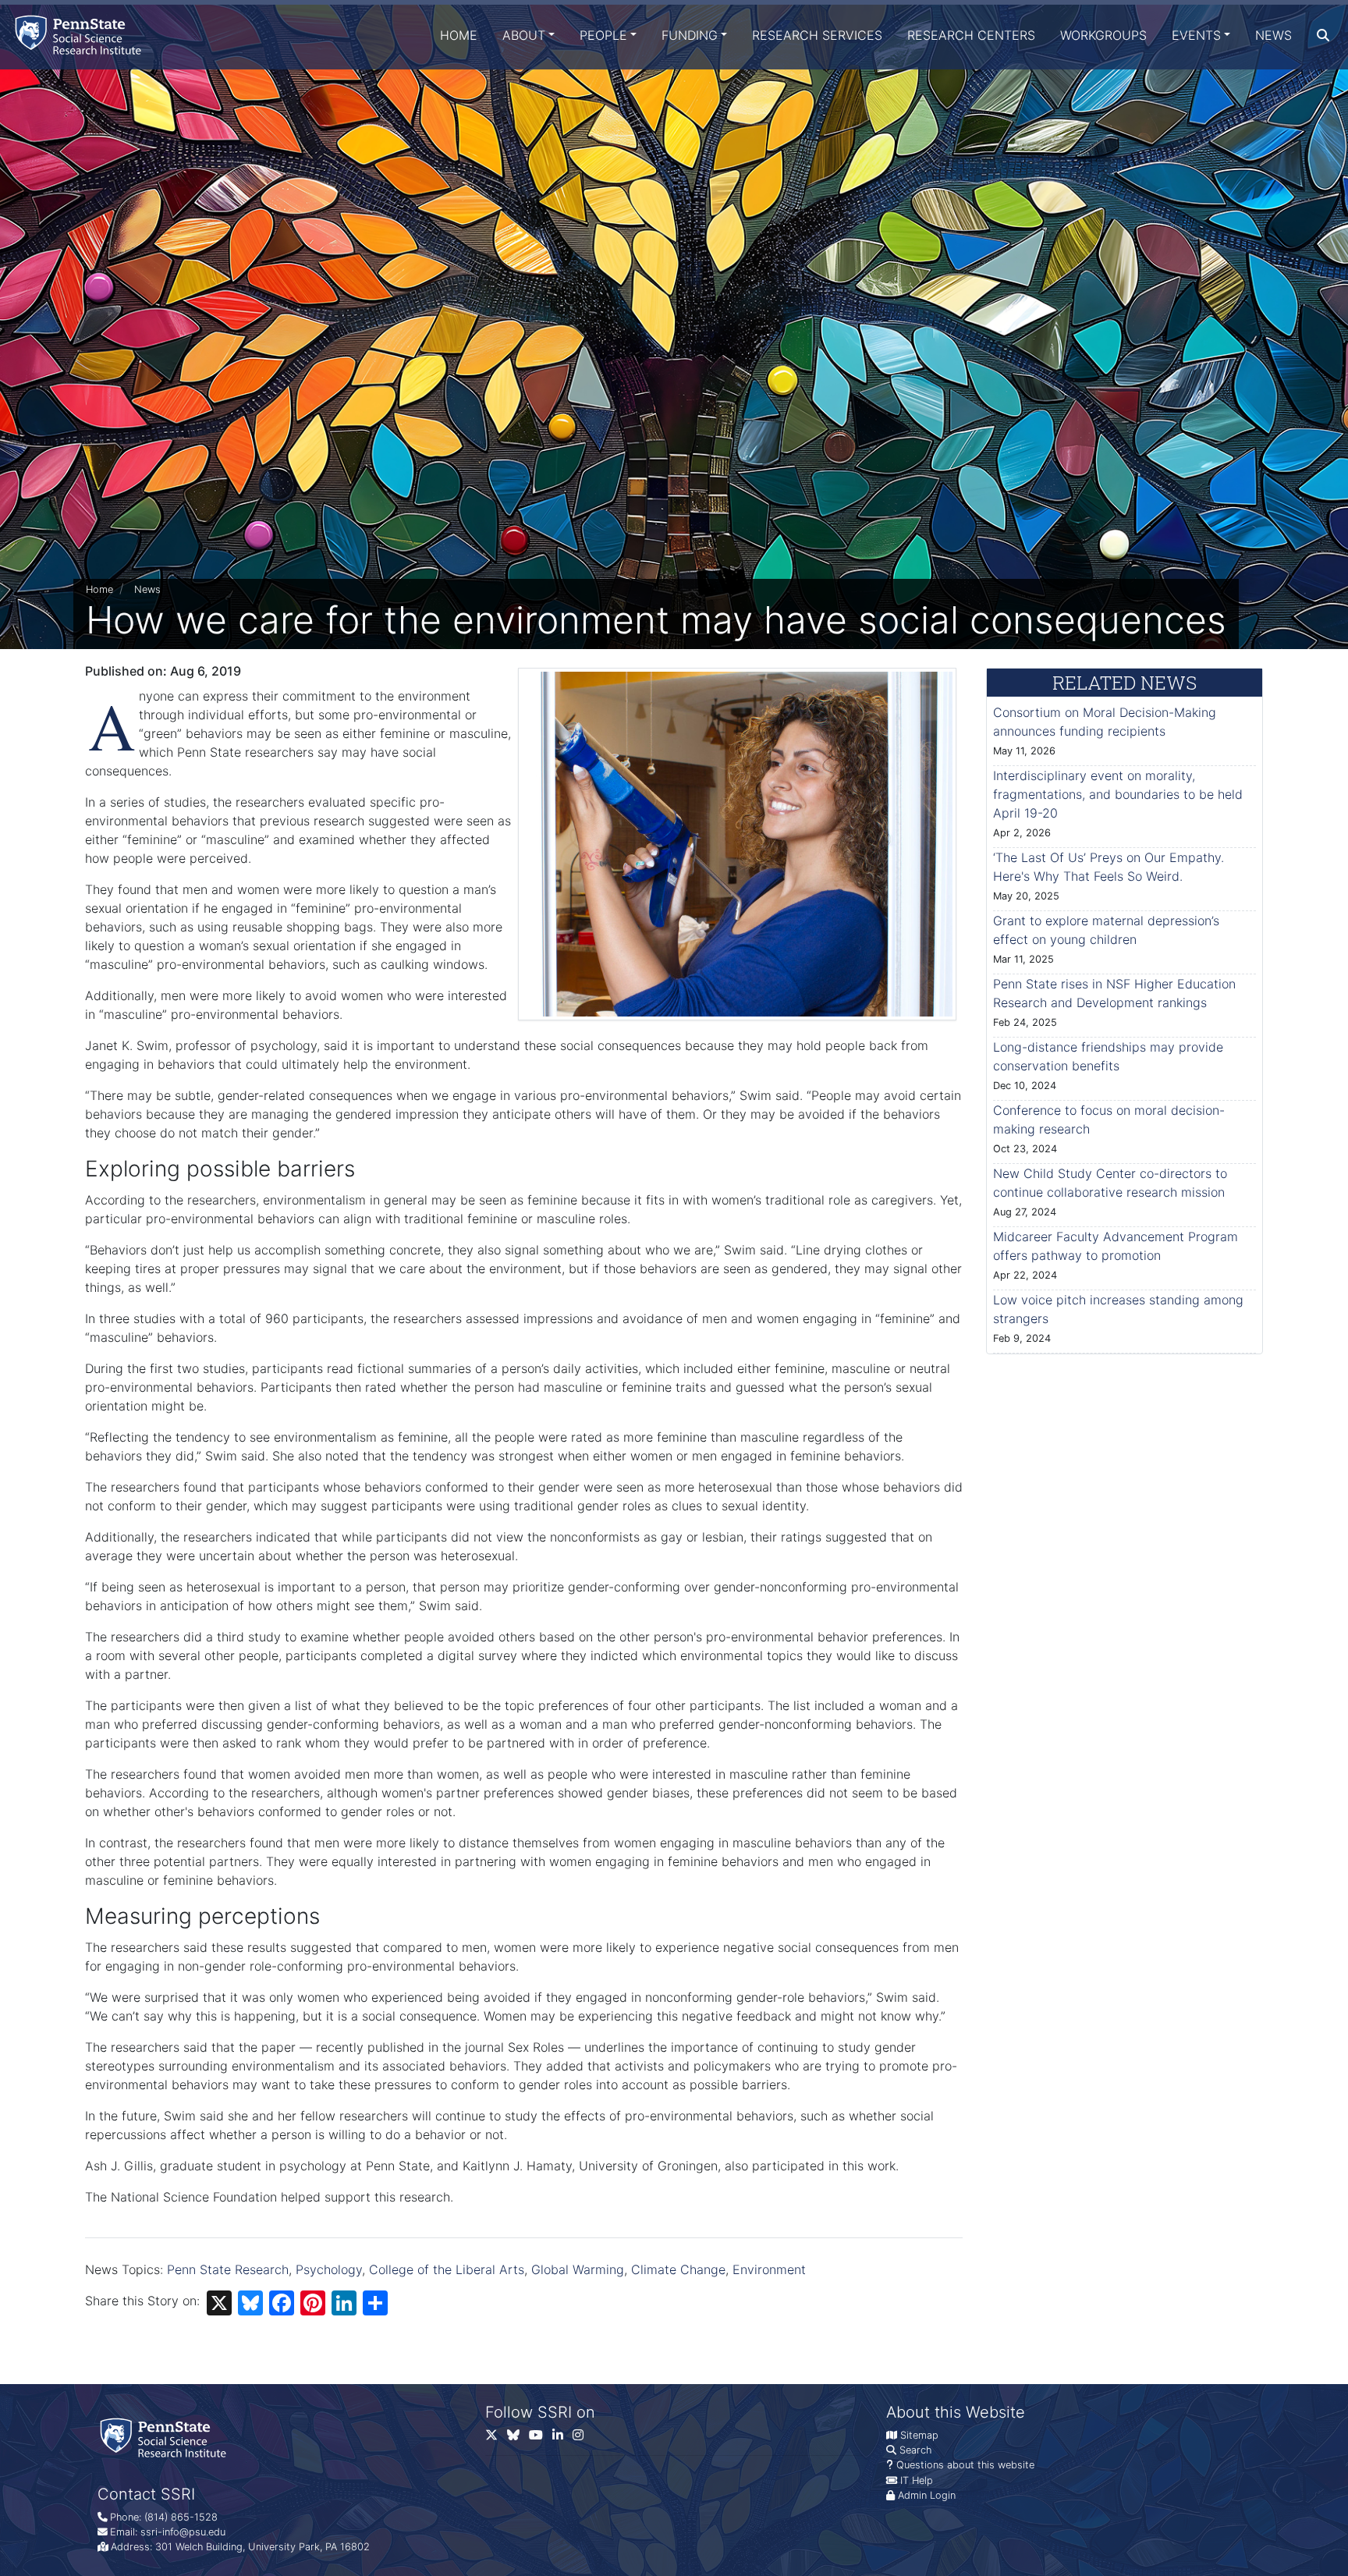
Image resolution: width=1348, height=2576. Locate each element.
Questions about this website (965, 2465)
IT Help (917, 2480)
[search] (1323, 35)
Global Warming (578, 2269)
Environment (769, 2269)
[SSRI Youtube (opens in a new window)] (541, 2438)
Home (459, 35)
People (603, 35)
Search (915, 2450)
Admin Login (927, 2495)
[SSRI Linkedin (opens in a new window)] (562, 2438)
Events (1196, 35)
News (1274, 35)
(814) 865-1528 (181, 2517)
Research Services (817, 35)
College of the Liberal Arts (447, 2269)
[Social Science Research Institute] (81, 35)
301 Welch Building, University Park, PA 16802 (263, 2547)
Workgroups (1103, 35)
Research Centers (971, 35)
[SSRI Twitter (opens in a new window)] (496, 2438)
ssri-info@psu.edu (183, 2532)
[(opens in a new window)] (518, 2438)
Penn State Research (228, 2269)
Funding (690, 35)
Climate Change (678, 2269)
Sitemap (919, 2435)
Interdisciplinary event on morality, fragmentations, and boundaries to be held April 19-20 (1118, 794)
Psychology (329, 2269)
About (524, 35)
